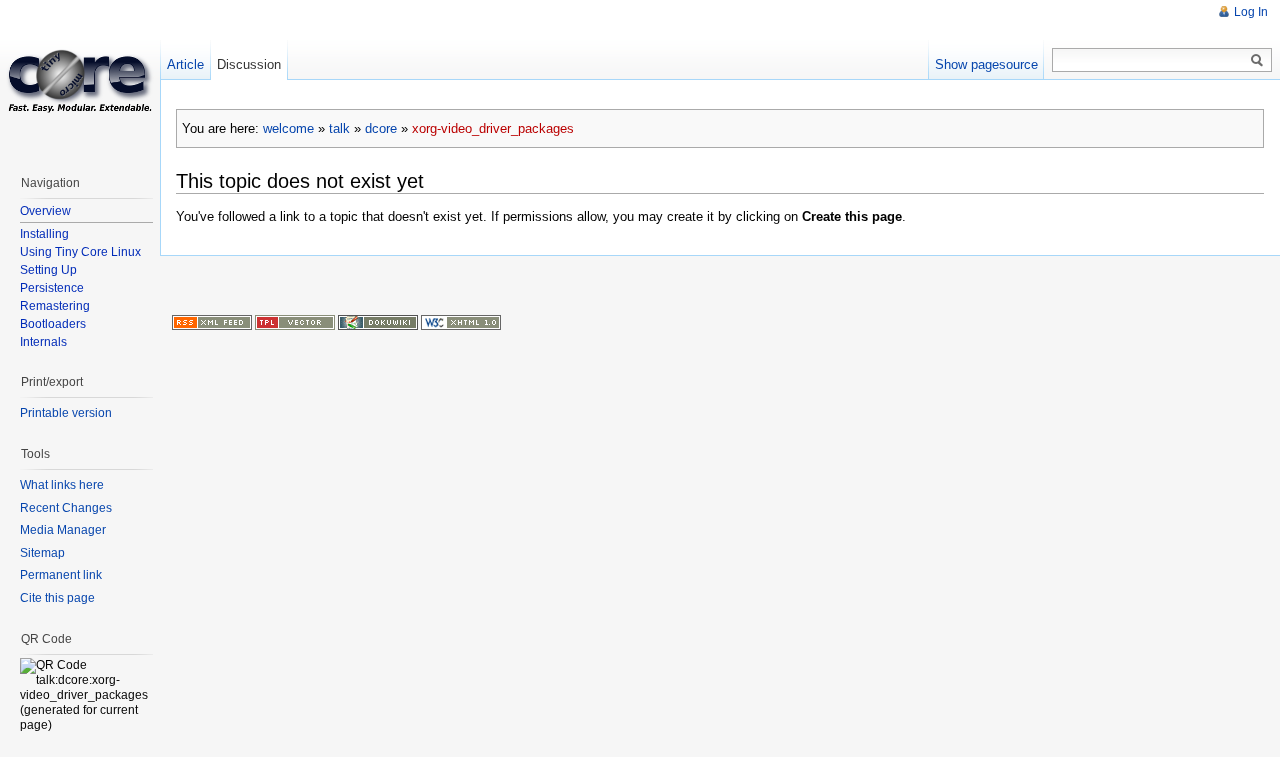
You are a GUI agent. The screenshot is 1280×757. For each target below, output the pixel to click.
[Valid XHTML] (461, 321)
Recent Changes (66, 508)
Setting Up (48, 270)
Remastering (55, 306)
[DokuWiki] (378, 321)
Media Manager (63, 530)
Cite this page (57, 598)
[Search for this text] (1257, 61)
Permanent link (61, 575)
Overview (45, 211)
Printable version (66, 413)
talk (339, 128)
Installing (44, 234)
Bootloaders (53, 324)
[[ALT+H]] (80, 80)
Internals (43, 342)
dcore (381, 128)
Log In (1251, 12)
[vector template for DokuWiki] (295, 321)
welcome (288, 128)
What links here (62, 485)
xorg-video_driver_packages (493, 128)
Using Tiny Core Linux (80, 252)
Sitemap (42, 553)
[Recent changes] (212, 321)
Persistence (52, 288)
